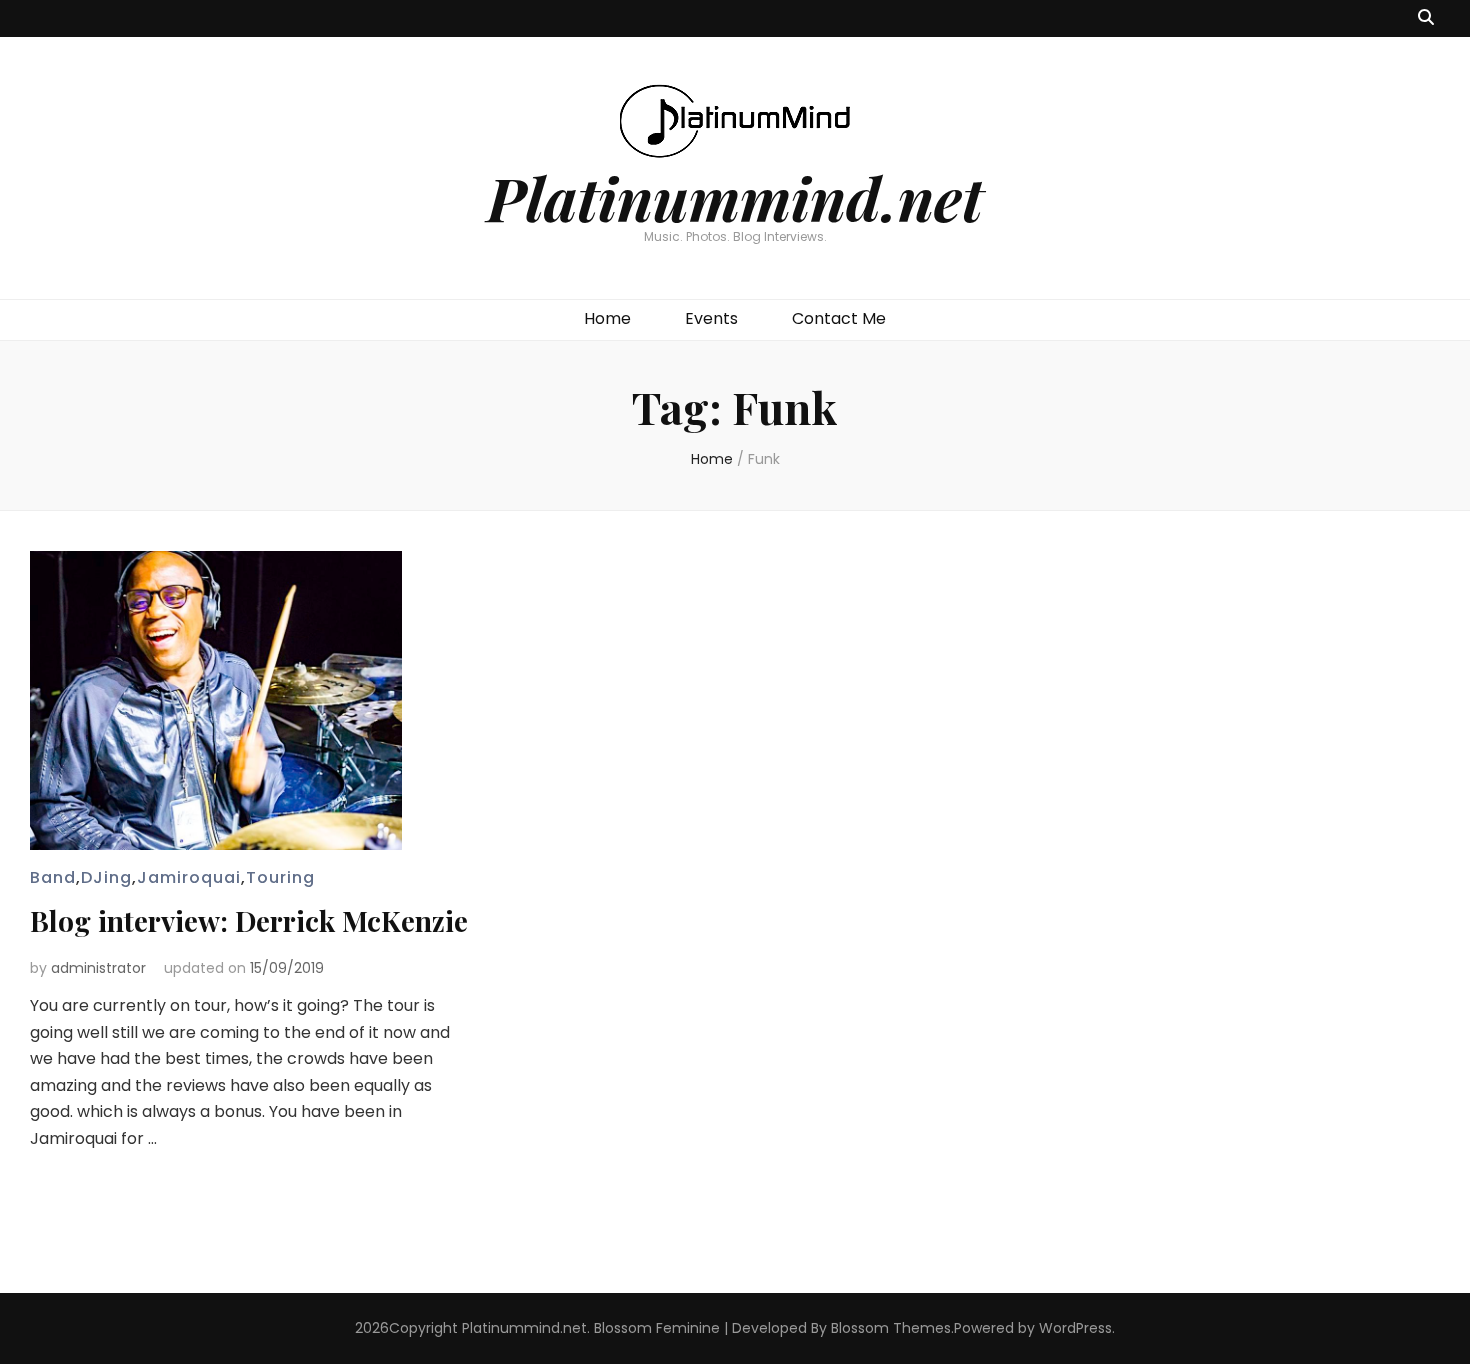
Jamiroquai (189, 877)
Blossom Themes (891, 1328)
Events (711, 318)
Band (53, 877)
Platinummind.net (735, 197)
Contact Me (839, 318)
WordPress (1075, 1328)
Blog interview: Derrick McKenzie (249, 920)
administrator (98, 968)
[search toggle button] (1426, 18)
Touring (280, 877)
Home (607, 318)
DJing (106, 877)
